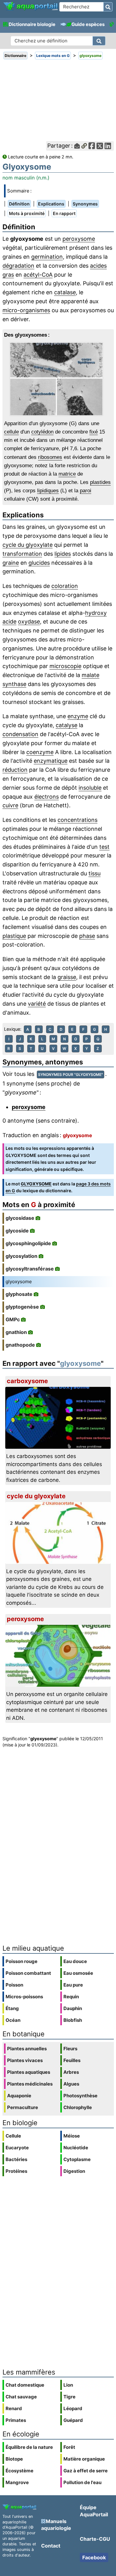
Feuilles (72, 2060)
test (104, 847)
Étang (12, 2008)
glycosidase (20, 1218)
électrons (47, 797)
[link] (30, 6)
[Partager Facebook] (92, 146)
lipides (63, 554)
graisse (67, 977)
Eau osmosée (78, 1973)
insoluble (90, 788)
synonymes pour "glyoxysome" (71, 1074)
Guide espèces (88, 24)
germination (47, 257)
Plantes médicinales (30, 2084)
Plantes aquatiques (29, 2072)
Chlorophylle (78, 2107)
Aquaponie (19, 2096)
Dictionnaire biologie (32, 24)
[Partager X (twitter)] (100, 146)
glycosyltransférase (30, 1269)
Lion (68, 2385)
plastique (14, 936)
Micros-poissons (24, 1997)
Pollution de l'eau (82, 2482)
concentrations (77, 820)
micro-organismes (26, 310)
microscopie (65, 666)
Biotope (14, 2459)
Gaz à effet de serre (86, 2471)
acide (9, 621)
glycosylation (21, 1256)
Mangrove (17, 2482)
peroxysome (79, 239)
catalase (65, 292)
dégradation (18, 266)
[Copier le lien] (84, 146)
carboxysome (27, 1381)
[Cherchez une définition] (99, 41)
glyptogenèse (22, 1307)
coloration (65, 586)
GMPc (13, 1319)
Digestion (74, 2171)
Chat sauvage (21, 2397)
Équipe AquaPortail (94, 2511)
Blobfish (73, 2020)
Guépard (73, 2420)
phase (87, 936)
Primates (16, 2420)
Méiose (72, 2136)
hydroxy (96, 613)
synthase (14, 684)
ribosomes (50, 457)
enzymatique (51, 761)
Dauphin (73, 2008)
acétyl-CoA (38, 275)
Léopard (73, 2408)
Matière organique (84, 2459)
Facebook (94, 2557)
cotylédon (42, 432)
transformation (22, 554)
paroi (86, 491)
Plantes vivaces (25, 2060)
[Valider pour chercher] (108, 7)
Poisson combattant (28, 1973)
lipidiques (48, 491)
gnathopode (20, 1345)
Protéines (16, 2171)
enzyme (78, 716)
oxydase (29, 621)
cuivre (10, 805)
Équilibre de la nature (29, 2447)
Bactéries (16, 2159)
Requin (71, 1997)
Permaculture (23, 2107)
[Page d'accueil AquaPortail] (30, 10)
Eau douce (75, 1961)
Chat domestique (25, 2385)
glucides (39, 563)
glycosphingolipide (28, 1243)
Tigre (69, 2397)
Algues (71, 2084)
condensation (20, 734)
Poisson (14, 1985)
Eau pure (73, 1985)
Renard (14, 2408)
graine (11, 563)
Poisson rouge (21, 1961)
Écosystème (19, 2471)
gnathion (16, 1332)
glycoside (17, 1231)
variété (37, 1004)
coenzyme (40, 752)
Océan (13, 2020)
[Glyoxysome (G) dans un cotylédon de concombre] (58, 379)
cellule (11, 432)
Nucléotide (76, 2148)
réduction (15, 770)
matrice (67, 474)
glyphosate (19, 1294)
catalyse (67, 725)
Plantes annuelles (27, 2049)
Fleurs (70, 2049)
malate (90, 675)
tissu (95, 873)
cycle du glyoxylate (28, 545)
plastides (100, 482)
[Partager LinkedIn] (108, 146)
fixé (94, 432)
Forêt (69, 2447)
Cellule (13, 2136)
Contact (51, 2546)
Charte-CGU (95, 2539)
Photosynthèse (80, 2096)
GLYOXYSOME (36, 1184)
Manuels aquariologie (56, 2525)
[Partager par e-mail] (77, 146)
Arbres (71, 2072)
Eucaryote (17, 2148)
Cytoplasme (77, 2159)
